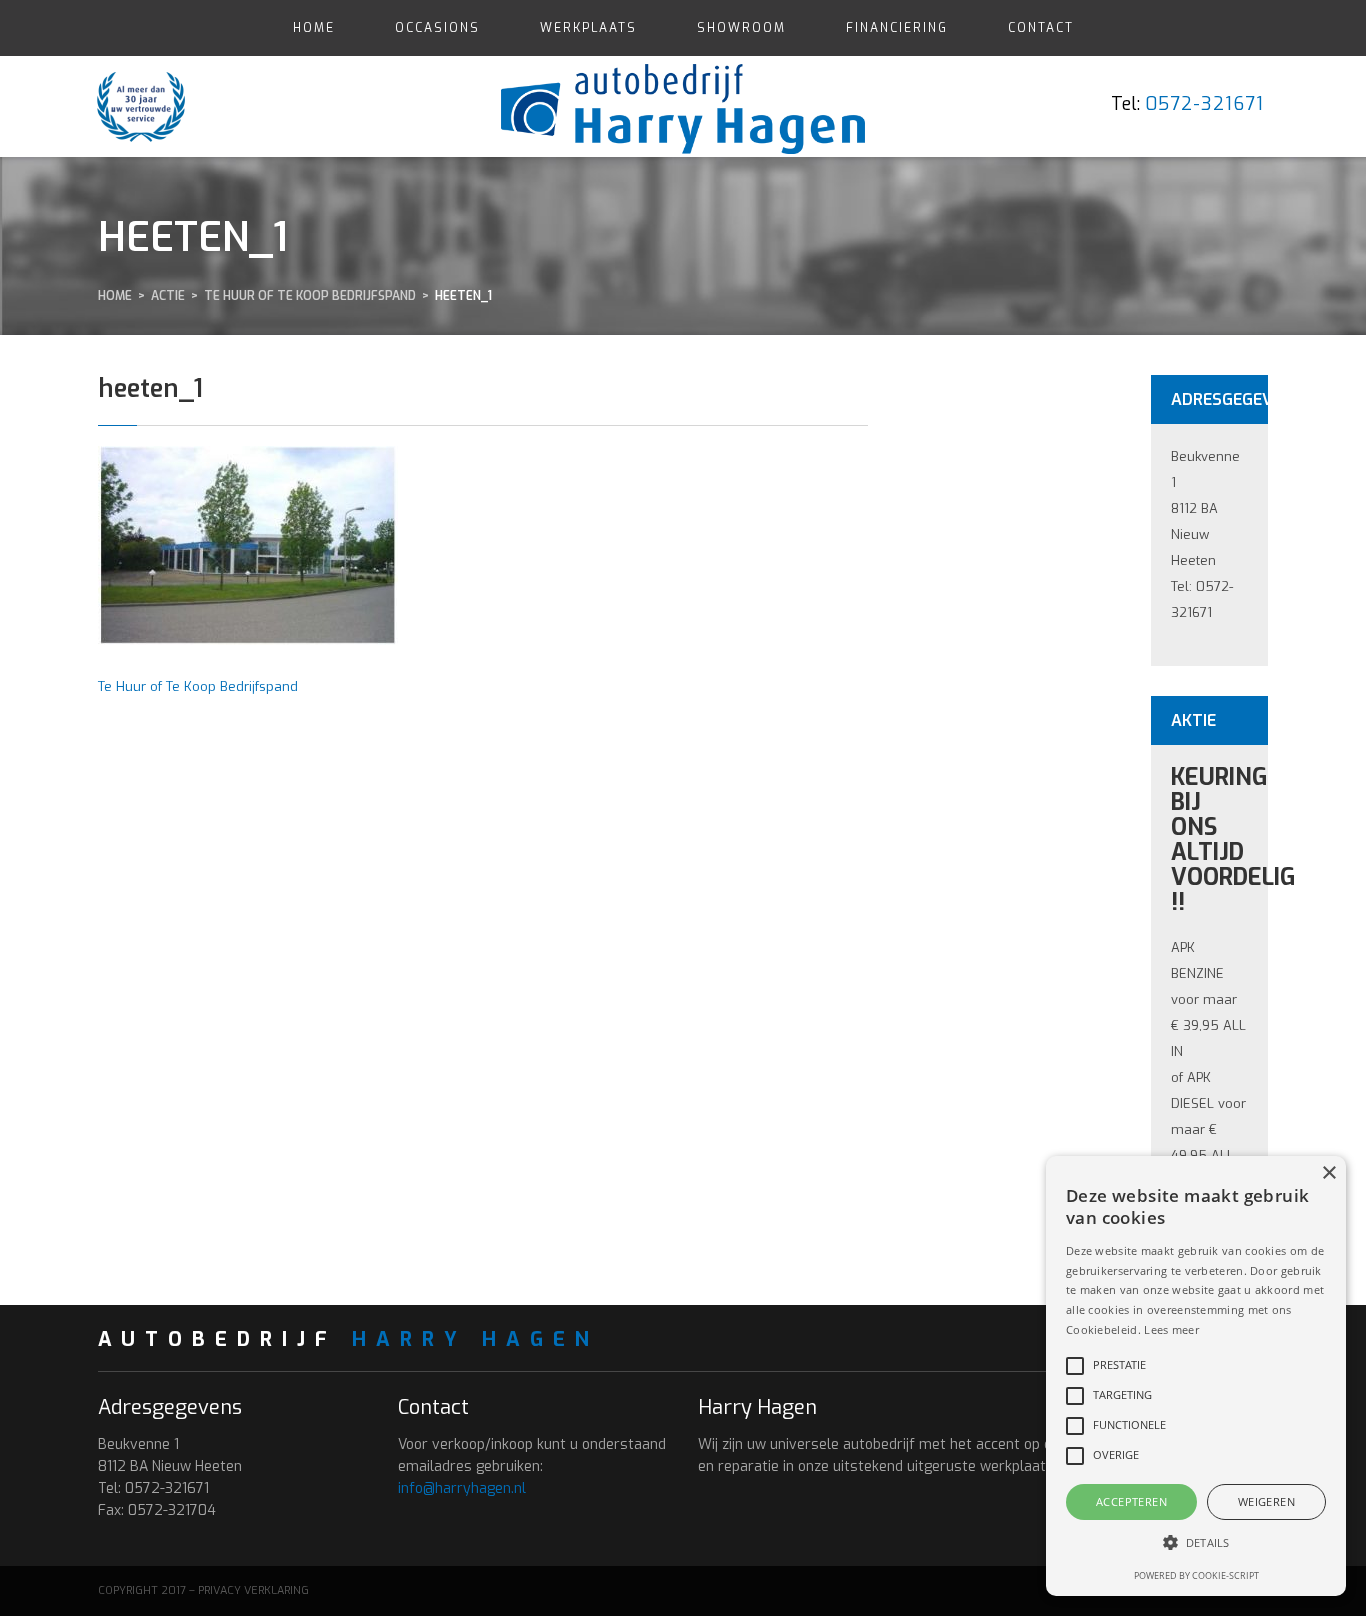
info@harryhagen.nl (462, 1488)
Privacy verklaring (253, 1590)
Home (314, 28)
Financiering (897, 28)
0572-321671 (1204, 104)
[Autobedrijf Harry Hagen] (683, 105)
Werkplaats (588, 28)
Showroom (741, 28)
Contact (1041, 28)
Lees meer (1171, 1329)
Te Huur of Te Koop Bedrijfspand (198, 686)
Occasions (437, 28)
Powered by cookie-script (1196, 1575)
